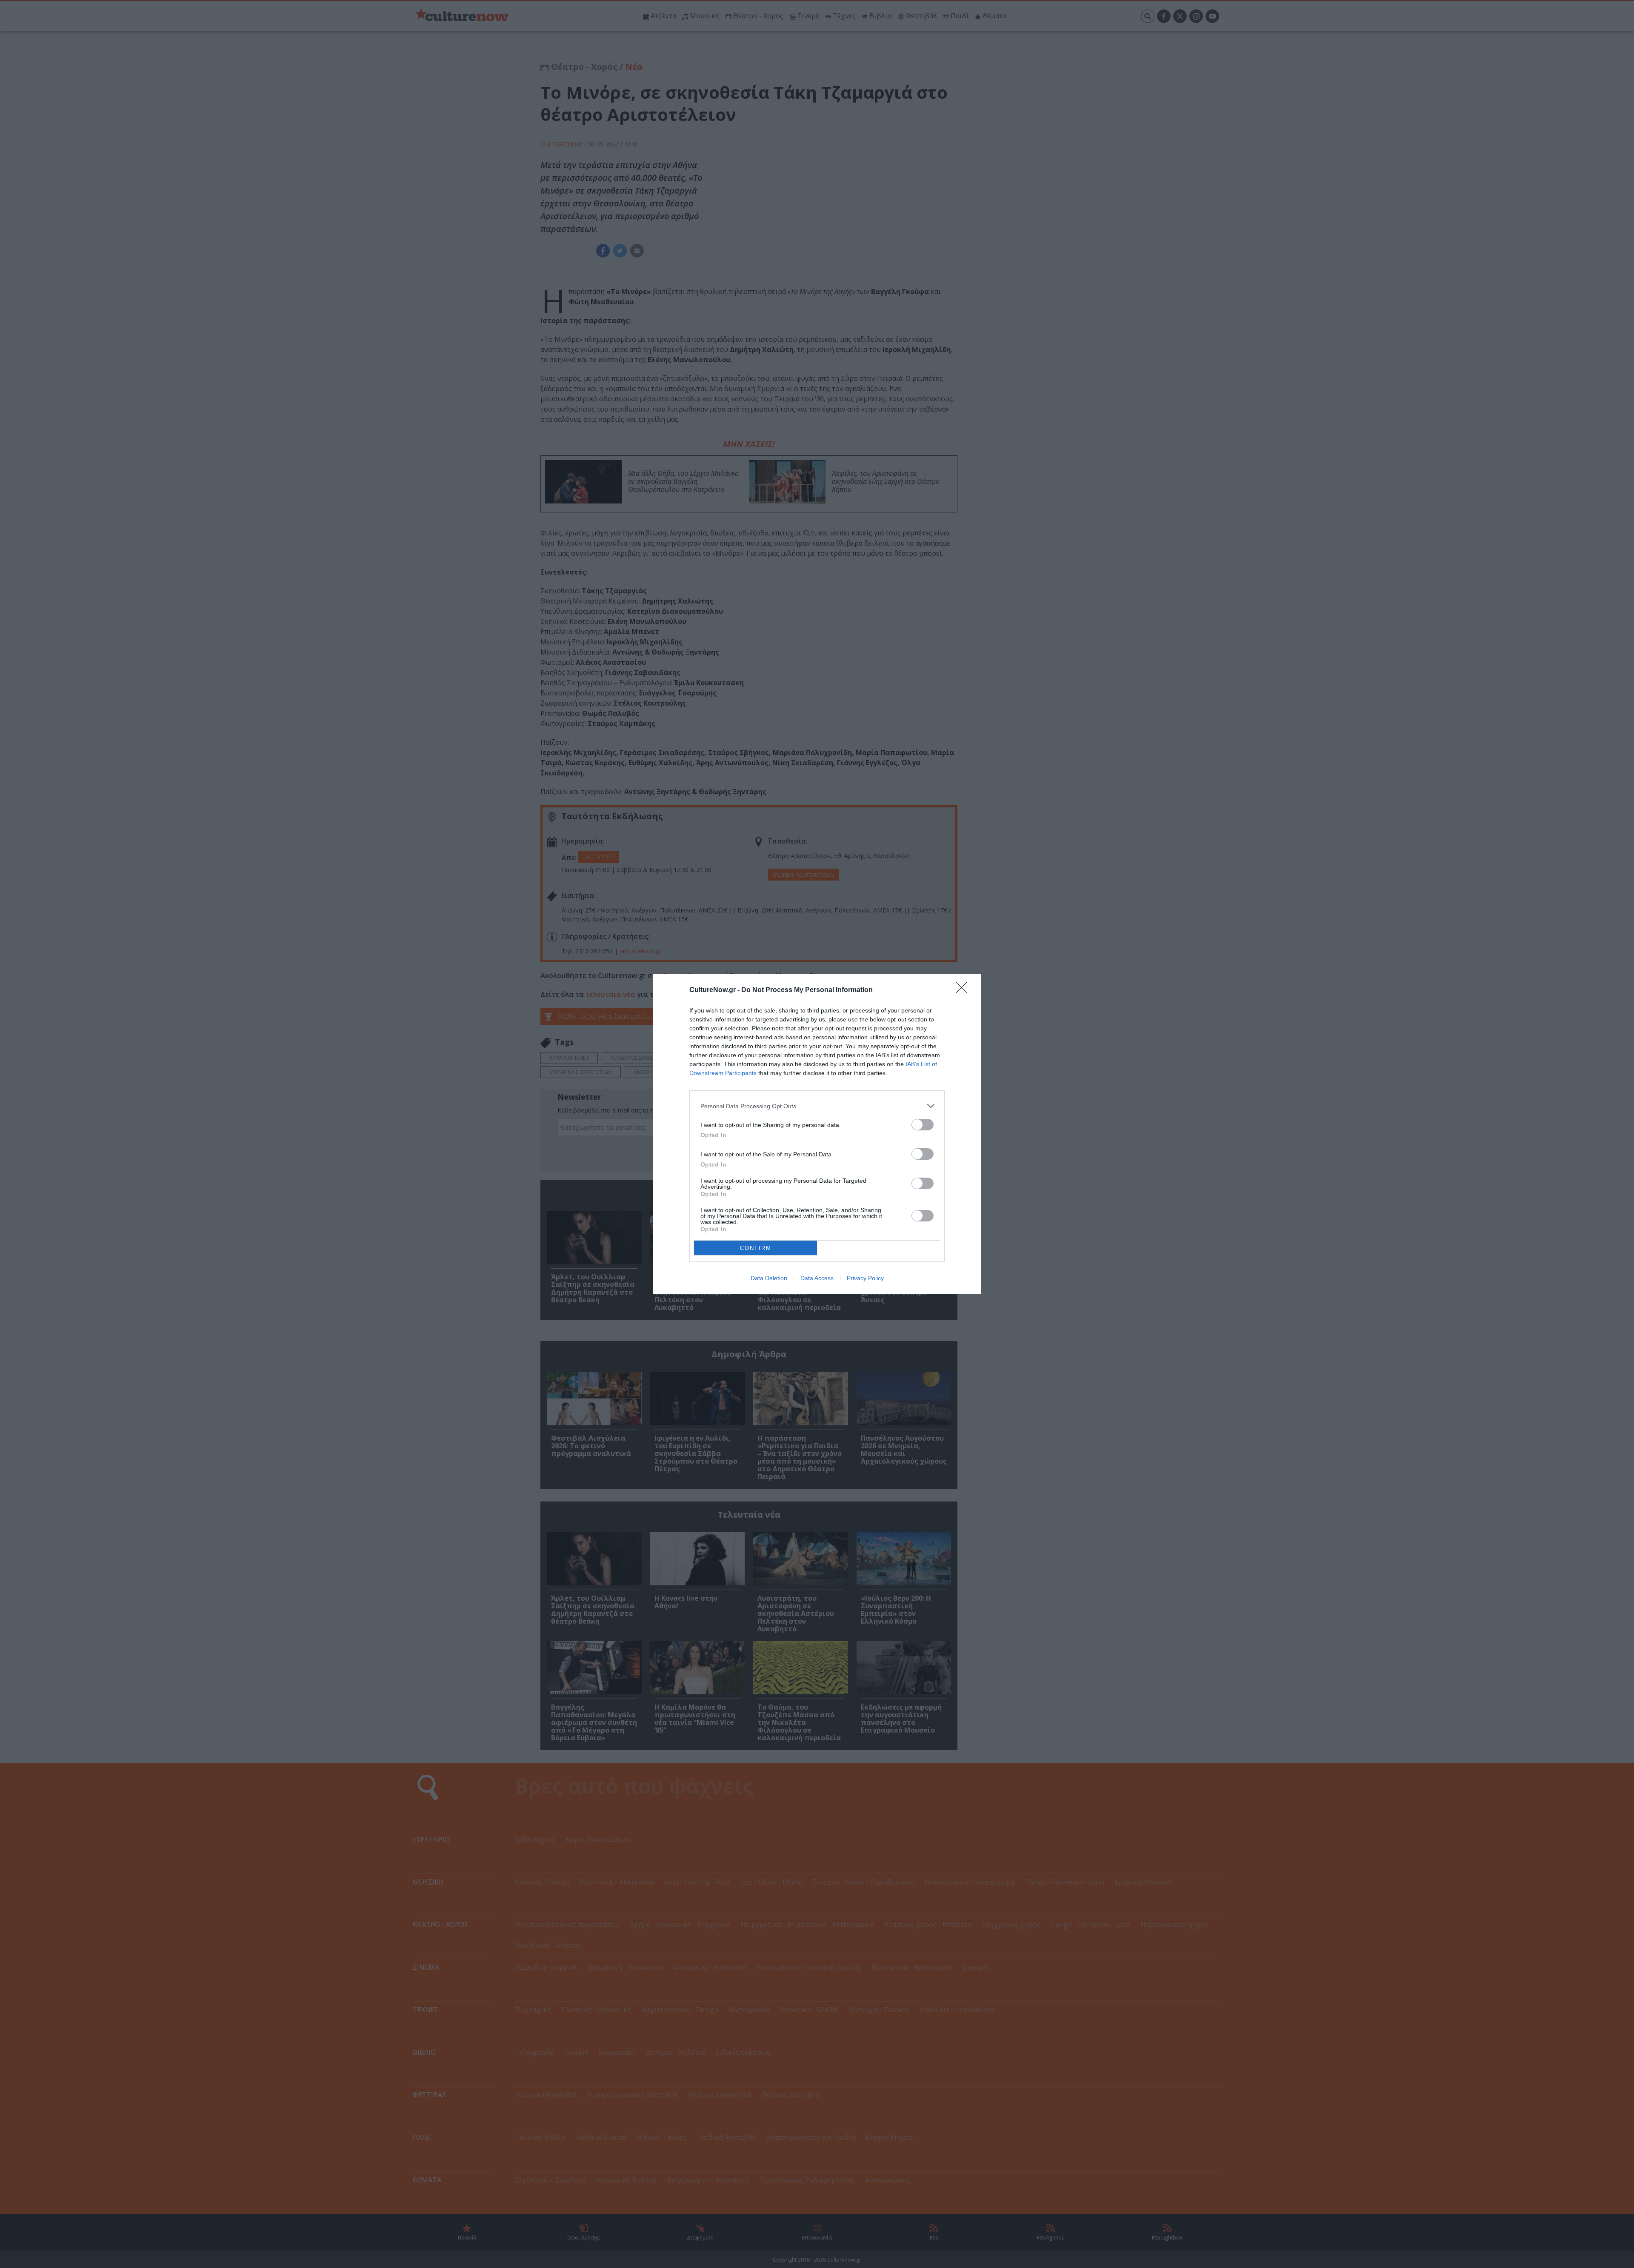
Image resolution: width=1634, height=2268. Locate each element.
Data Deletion (769, 1278)
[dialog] (817, 1134)
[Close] (964, 990)
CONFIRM (756, 1248)
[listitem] (817, 1106)
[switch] (923, 1125)
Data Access (817, 1278)
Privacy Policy (865, 1278)
